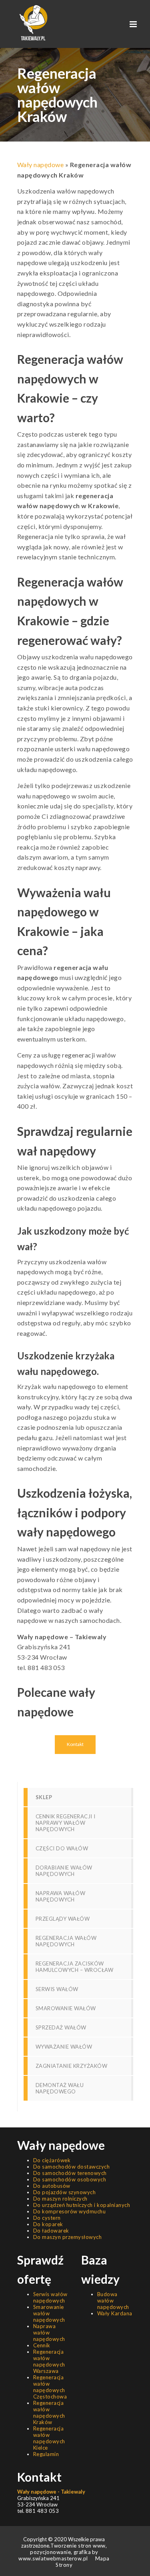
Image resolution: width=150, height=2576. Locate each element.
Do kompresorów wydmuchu (70, 2211)
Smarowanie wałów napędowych (49, 2313)
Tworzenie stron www (78, 2546)
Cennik (42, 2345)
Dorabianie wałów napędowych (64, 1871)
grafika (81, 2552)
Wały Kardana (115, 2313)
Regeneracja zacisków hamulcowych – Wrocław (75, 1967)
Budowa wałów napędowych (113, 2301)
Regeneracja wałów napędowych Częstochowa (50, 2387)
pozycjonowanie (50, 2552)
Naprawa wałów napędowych (61, 1896)
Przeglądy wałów (63, 1919)
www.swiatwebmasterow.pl (53, 2558)
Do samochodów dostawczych (72, 2167)
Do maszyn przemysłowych (68, 2237)
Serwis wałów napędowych (50, 2297)
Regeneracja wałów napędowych (66, 1941)
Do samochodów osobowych (70, 2179)
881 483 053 (46, 1667)
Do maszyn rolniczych (60, 2199)
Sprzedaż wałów (61, 2027)
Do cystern (47, 2218)
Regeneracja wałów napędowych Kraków (49, 2412)
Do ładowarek (51, 2231)
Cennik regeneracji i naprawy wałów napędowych (66, 1823)
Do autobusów (52, 2186)
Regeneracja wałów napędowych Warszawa (49, 2361)
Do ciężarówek (52, 2160)
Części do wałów (62, 1848)
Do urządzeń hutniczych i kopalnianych (82, 2205)
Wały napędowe (41, 165)
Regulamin (46, 2454)
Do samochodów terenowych (70, 2173)
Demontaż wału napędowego (60, 2088)
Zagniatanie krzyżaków (72, 2066)
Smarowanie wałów (66, 2008)
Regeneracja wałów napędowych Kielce (49, 2438)
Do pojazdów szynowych (65, 2192)
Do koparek (48, 2224)
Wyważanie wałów (64, 2047)
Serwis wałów (57, 1989)
